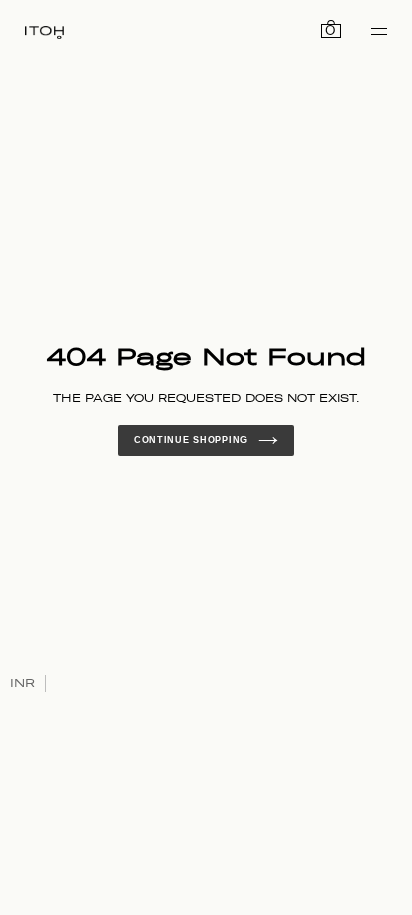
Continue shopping (191, 440)
